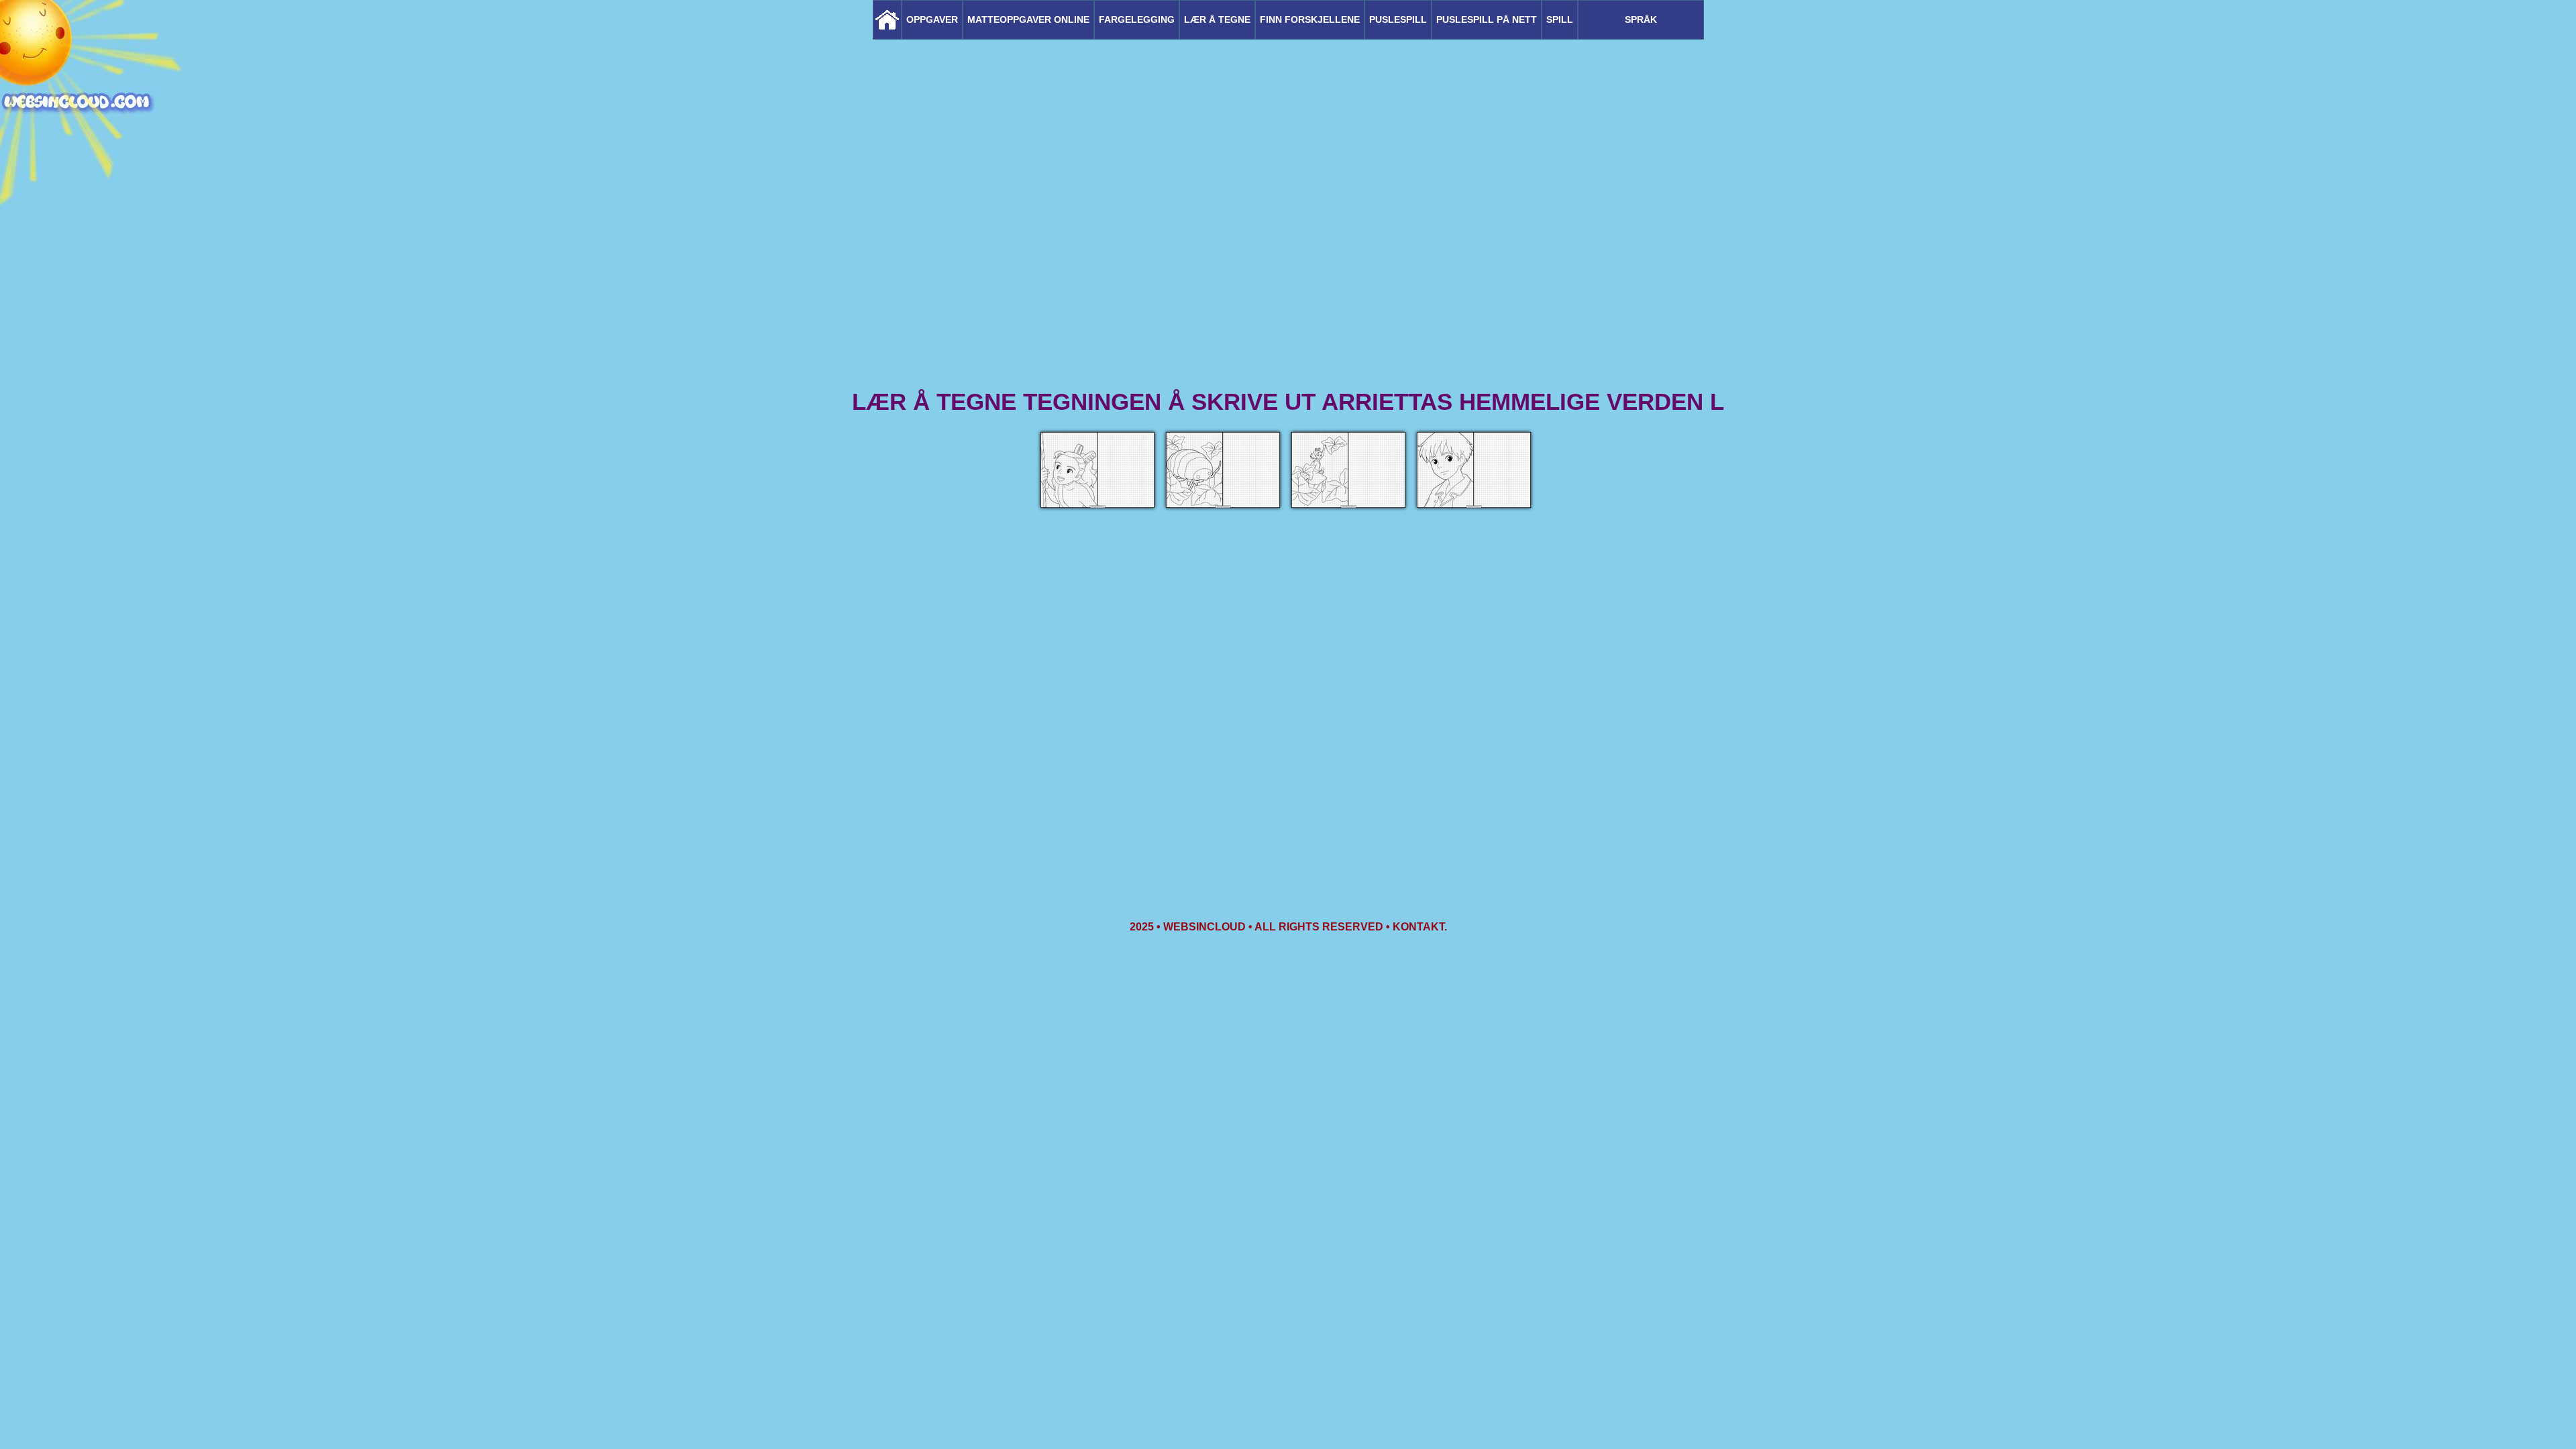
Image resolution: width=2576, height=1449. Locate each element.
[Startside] (887, 20)
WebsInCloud (1204, 927)
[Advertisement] (1288, 282)
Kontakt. (1420, 927)
